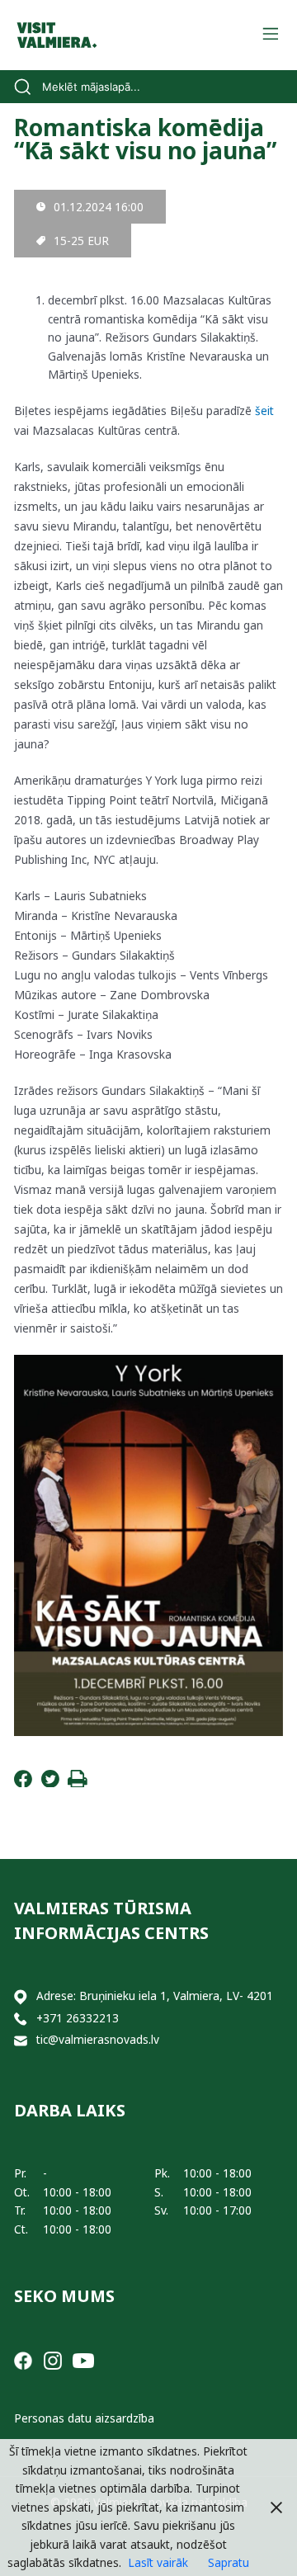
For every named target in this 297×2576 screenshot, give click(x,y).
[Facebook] (23, 1783)
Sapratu (229, 2562)
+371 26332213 (78, 2018)
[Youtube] (83, 2359)
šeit (264, 410)
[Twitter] (50, 1783)
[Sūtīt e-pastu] (21, 2040)
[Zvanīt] (21, 2019)
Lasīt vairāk (158, 2562)
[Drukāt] (78, 1783)
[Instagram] (53, 2359)
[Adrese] (21, 1996)
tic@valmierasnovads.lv (98, 2039)
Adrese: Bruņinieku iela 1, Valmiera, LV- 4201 (155, 1996)
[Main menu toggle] (270, 35)
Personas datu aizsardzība (84, 2418)
